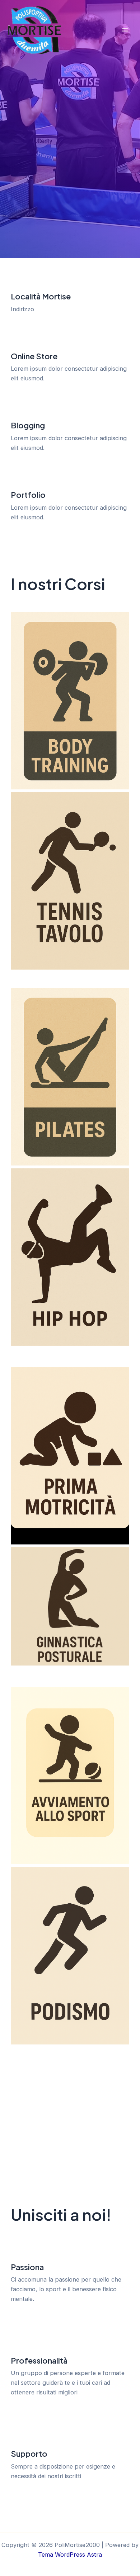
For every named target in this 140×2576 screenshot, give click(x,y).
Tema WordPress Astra (70, 2555)
